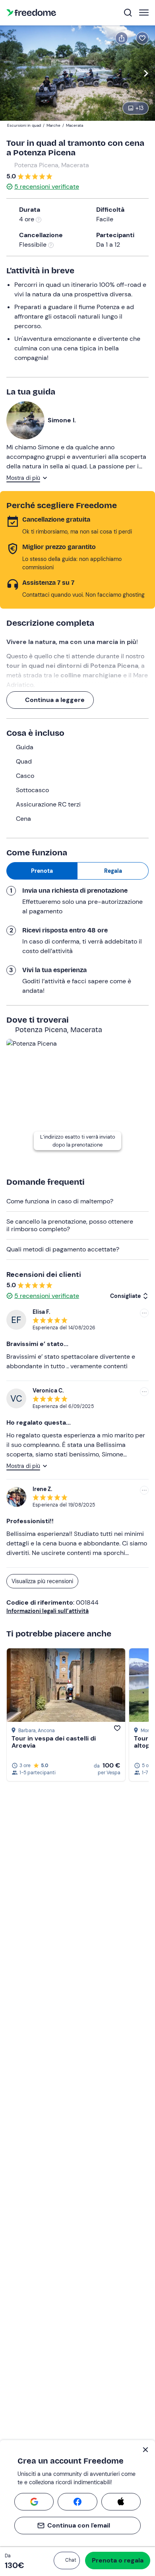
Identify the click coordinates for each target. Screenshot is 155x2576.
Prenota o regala (118, 2560)
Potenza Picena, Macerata (52, 165)
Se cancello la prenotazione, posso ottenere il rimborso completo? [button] (70, 1225)
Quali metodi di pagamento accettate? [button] (63, 1249)
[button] (67, 2561)
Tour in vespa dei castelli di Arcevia (54, 1742)
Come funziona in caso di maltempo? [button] (60, 1201)
